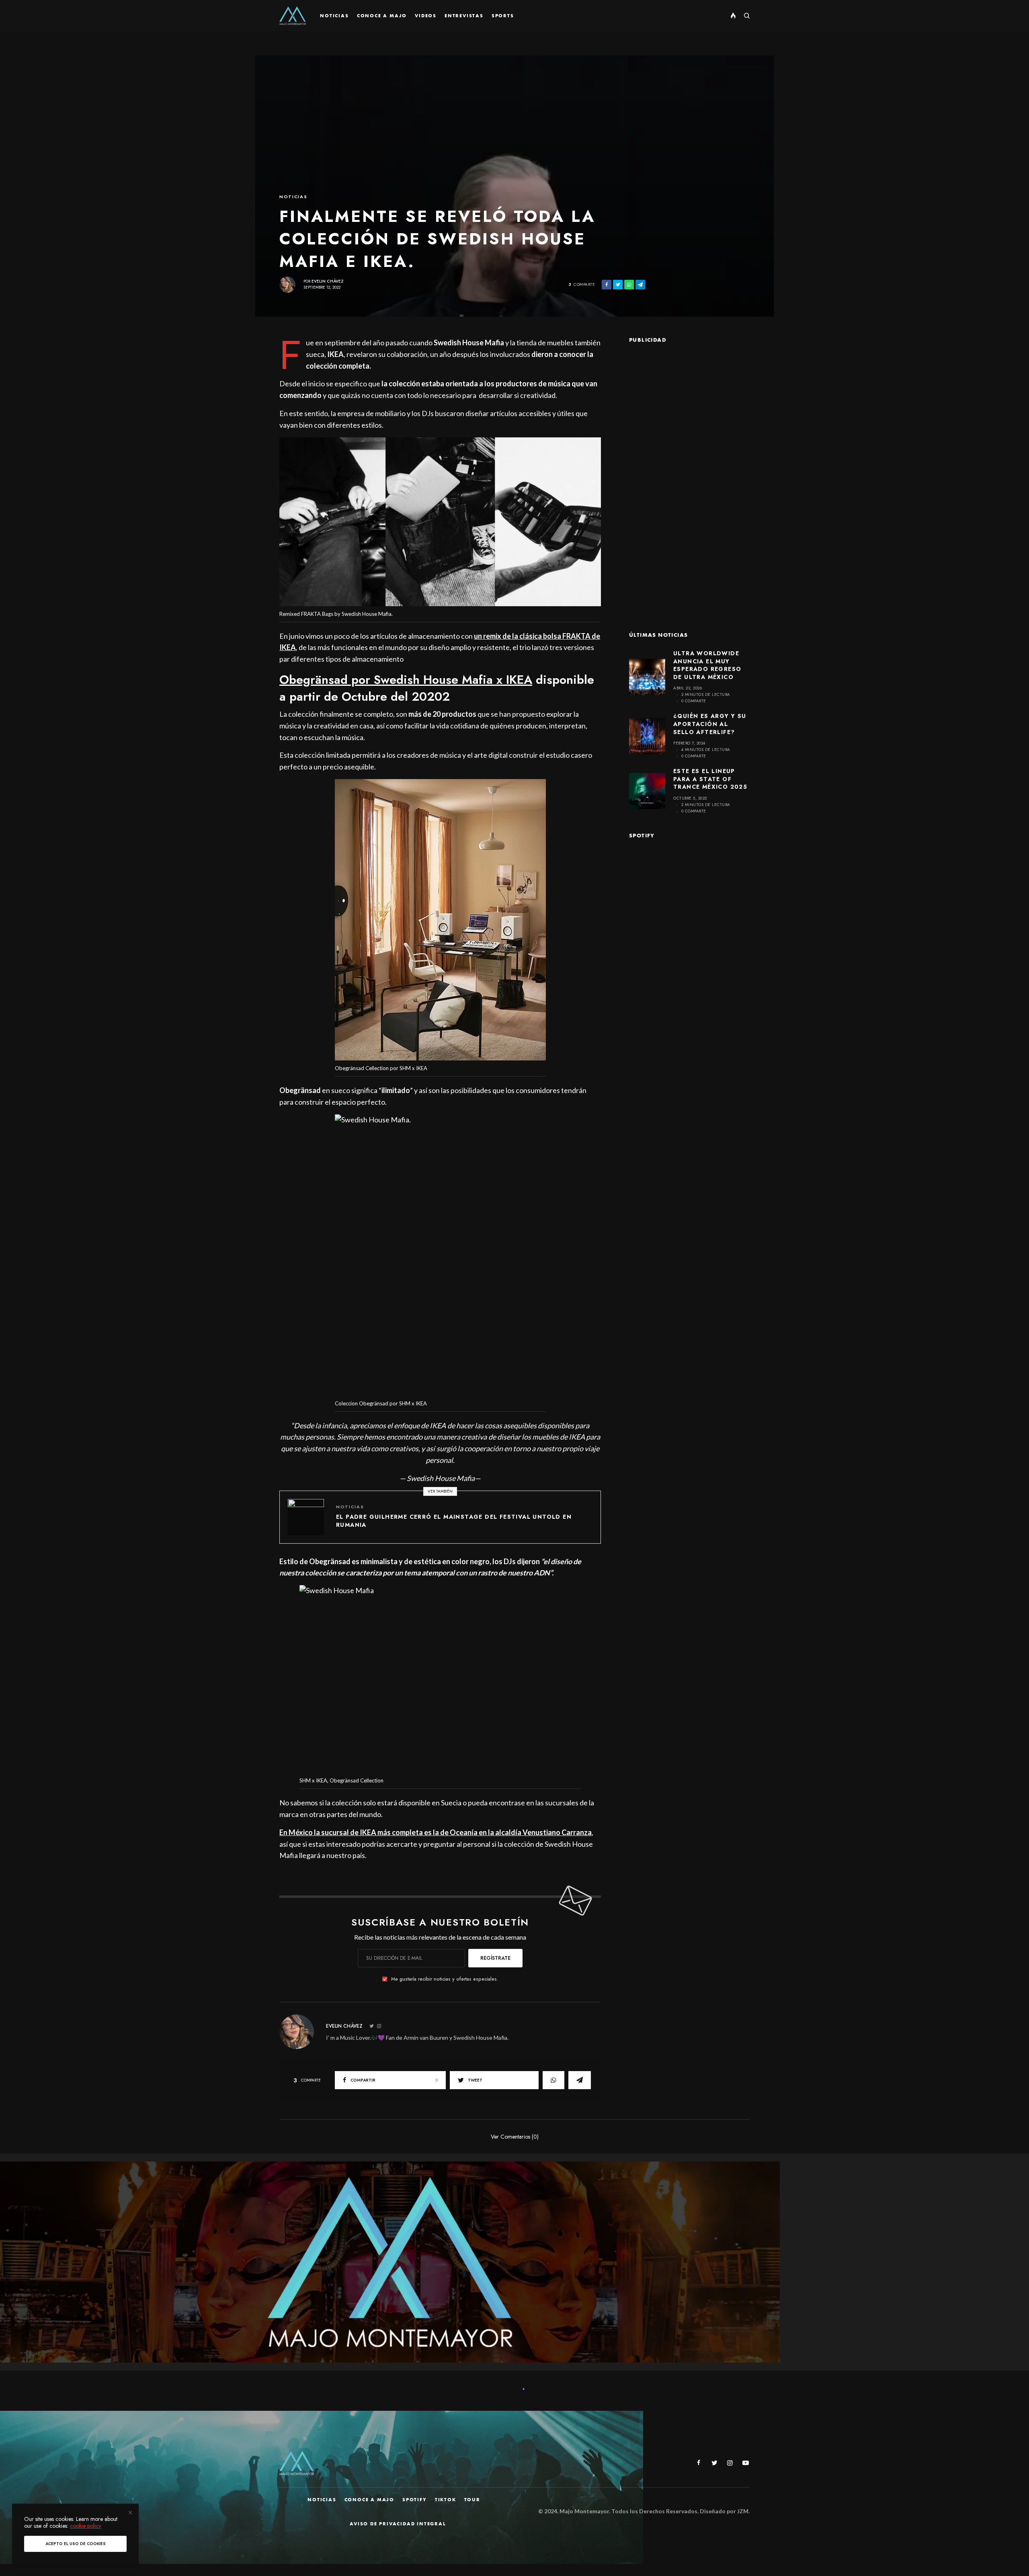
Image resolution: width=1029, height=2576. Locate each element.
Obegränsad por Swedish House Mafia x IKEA (406, 680)
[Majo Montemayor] (293, 16)
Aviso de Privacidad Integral (398, 2524)
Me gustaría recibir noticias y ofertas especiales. (445, 1979)
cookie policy (85, 2526)
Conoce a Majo (369, 2500)
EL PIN (445, 524)
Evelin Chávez (328, 281)
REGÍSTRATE (495, 1958)
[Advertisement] (689, 475)
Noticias (293, 197)
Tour (472, 2500)
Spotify (415, 2500)
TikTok (446, 2500)
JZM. (743, 2511)
